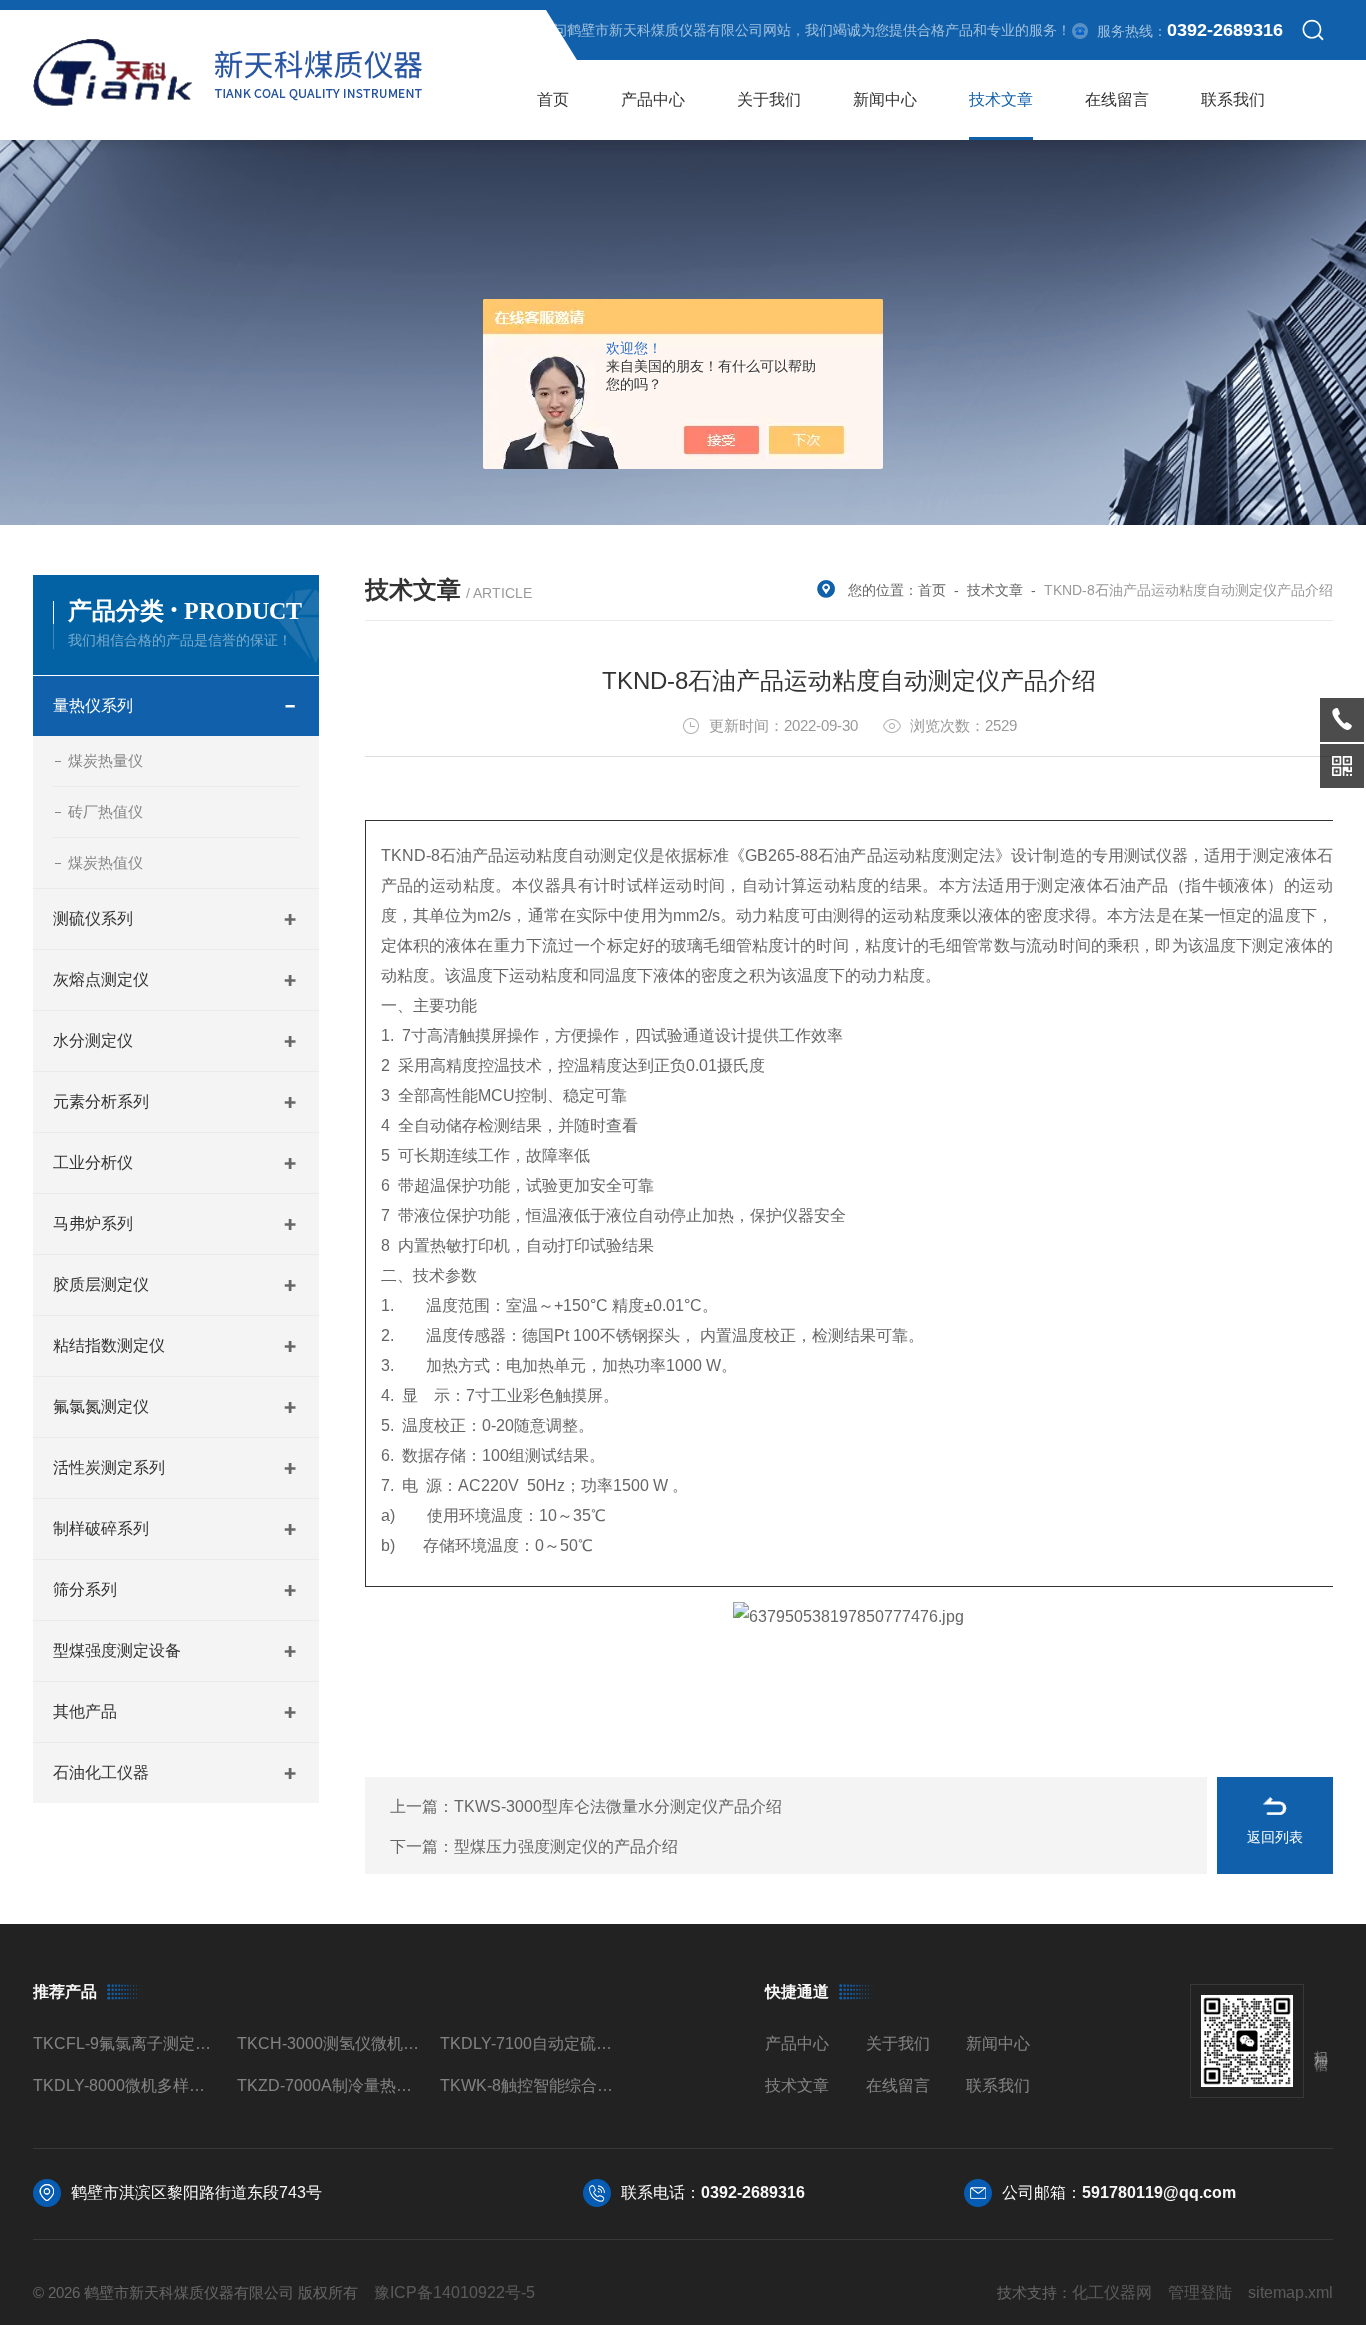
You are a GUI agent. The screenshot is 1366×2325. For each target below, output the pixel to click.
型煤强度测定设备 (117, 1650)
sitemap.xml (1290, 2292)
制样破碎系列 (101, 1528)
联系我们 (1233, 99)
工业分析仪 (93, 1162)
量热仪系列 (93, 705)
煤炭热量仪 (105, 760)
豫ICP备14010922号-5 (454, 2292)
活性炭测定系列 (109, 1467)
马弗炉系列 (93, 1223)
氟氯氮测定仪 (101, 1406)
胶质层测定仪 (101, 1284)
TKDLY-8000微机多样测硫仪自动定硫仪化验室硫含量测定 (126, 2085)
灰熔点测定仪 (101, 979)
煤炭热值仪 (105, 862)
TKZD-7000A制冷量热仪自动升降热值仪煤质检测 (330, 2085)
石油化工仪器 (101, 1772)
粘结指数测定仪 (109, 1345)
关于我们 (769, 99)
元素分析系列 (101, 1101)
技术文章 (1001, 99)
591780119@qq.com (1159, 2192)
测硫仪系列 (93, 918)
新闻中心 (885, 99)
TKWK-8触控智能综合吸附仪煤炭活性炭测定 (533, 2085)
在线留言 (1117, 99)
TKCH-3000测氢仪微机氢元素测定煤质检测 (330, 2043)
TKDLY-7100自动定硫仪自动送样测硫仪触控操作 (533, 2043)
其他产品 (85, 1711)
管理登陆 (1200, 2292)
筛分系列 (85, 1589)
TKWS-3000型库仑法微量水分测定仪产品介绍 (618, 1806)
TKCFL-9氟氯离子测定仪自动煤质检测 (126, 2043)
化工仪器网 (1112, 2292)
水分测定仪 (93, 1040)
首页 (553, 99)
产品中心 (653, 99)
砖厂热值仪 (105, 811)
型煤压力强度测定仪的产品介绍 (566, 1846)
